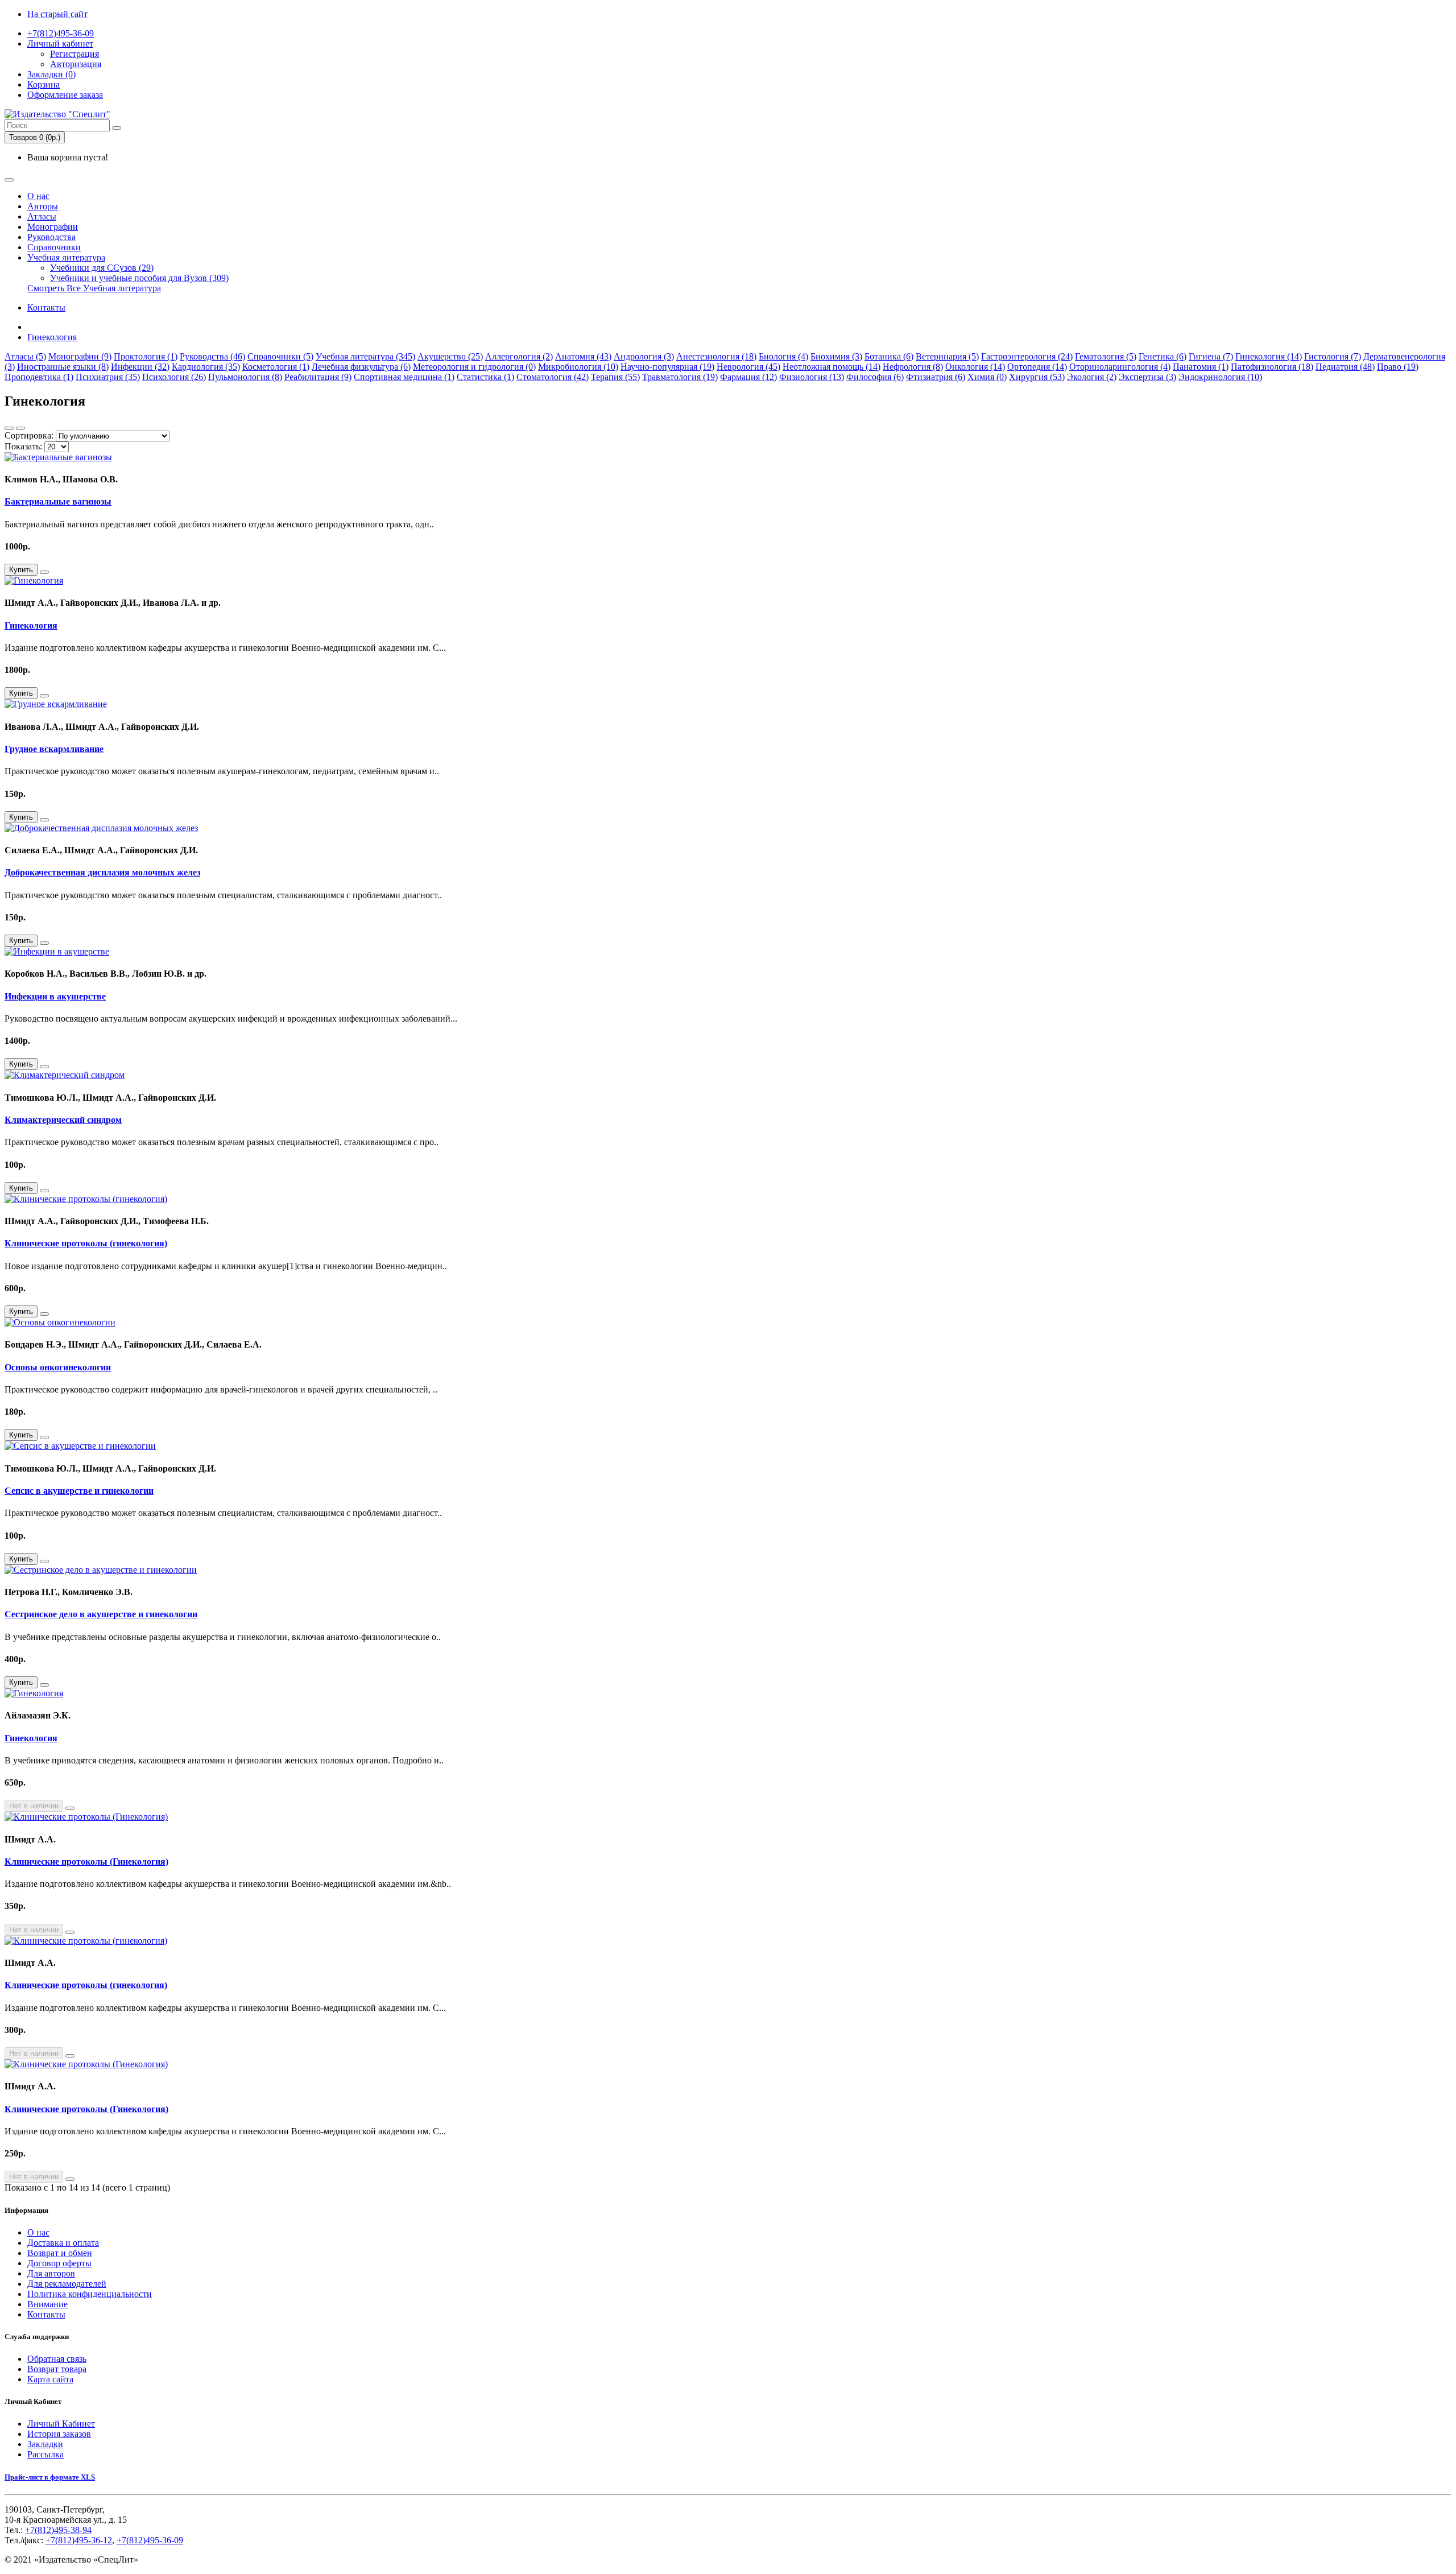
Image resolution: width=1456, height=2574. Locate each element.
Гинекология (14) (1269, 356)
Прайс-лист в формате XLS (50, 2477)
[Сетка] (20, 428)
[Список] (9, 428)
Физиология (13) (812, 377)
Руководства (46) (212, 356)
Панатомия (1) (1201, 367)
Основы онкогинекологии (58, 1367)
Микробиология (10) (578, 367)
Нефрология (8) (913, 367)
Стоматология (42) (553, 377)
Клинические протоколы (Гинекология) (86, 1862)
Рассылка (45, 2454)
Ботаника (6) (889, 356)
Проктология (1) (146, 356)
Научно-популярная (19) (667, 367)
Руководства (51, 237)
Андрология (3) (644, 356)
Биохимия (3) (836, 356)
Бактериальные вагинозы (58, 501)
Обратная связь (57, 2359)
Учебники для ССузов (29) (102, 268)
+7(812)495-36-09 (61, 33)
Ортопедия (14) (1037, 367)
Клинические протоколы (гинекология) (86, 1243)
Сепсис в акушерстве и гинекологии (79, 1491)
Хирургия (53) (1037, 377)
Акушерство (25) (450, 356)
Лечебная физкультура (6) (361, 367)
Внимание (47, 2304)
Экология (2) (1092, 377)
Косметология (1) (276, 367)
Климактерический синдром (63, 1120)
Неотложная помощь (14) (832, 367)
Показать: (23, 446)
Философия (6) (875, 377)
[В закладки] (44, 572)
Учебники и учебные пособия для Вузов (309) (139, 278)
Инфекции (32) (140, 367)
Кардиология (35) (206, 367)
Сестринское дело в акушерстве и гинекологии (101, 1614)
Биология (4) (783, 356)
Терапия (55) (615, 377)
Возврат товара (57, 2369)
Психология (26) (174, 377)
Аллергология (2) (519, 356)
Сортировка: (29, 435)
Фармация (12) (748, 377)
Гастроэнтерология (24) (1027, 356)
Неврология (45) (748, 367)
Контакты (46, 307)
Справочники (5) (280, 356)
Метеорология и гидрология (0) (474, 367)
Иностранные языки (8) (63, 367)
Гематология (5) (1106, 356)
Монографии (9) (80, 356)
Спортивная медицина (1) (404, 377)
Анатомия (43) (583, 356)
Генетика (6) (1163, 356)
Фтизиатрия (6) (936, 377)
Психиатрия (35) (108, 377)
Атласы (42, 216)
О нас (38, 196)
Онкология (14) (975, 367)
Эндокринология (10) (1220, 377)
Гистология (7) (1333, 356)
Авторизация (76, 64)
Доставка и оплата (63, 2243)
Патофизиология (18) (1272, 367)
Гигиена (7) (1211, 356)
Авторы (43, 206)
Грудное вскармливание (54, 749)
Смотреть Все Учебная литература (94, 288)
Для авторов (51, 2273)
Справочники (54, 247)
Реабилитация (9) (318, 377)
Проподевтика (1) (39, 377)
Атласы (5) (25, 356)
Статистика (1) (485, 377)
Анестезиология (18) (716, 356)
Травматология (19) (680, 377)
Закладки (45, 2444)
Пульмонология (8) (245, 377)
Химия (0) (987, 377)
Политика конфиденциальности (90, 2294)
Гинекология (52, 337)
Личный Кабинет (61, 2424)
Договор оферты (59, 2263)
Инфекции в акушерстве (55, 996)
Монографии (53, 227)
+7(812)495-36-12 (79, 2540)
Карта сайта (50, 2379)
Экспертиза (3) (1147, 377)
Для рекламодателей (67, 2284)
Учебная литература (66, 257)
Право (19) (1398, 367)
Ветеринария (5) (947, 356)
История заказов (59, 2434)
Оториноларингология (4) (1120, 367)
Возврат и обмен (60, 2253)
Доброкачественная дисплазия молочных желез (102, 872)
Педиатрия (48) (1345, 367)
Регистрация (75, 54)
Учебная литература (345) (365, 356)
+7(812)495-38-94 (58, 2530)
